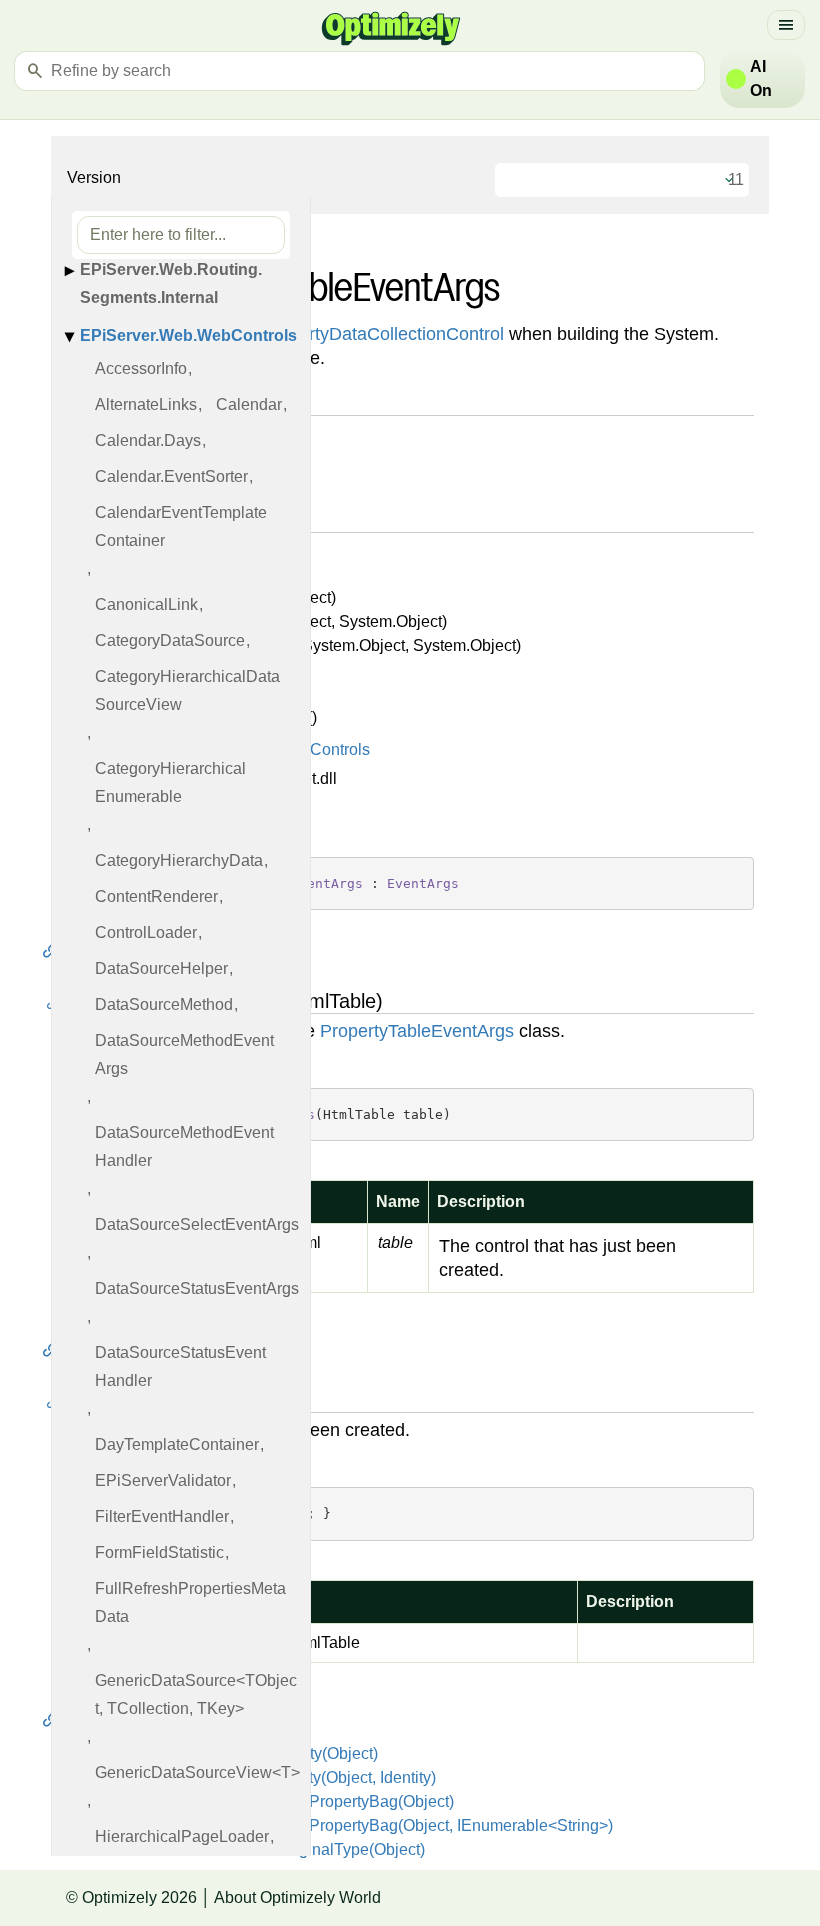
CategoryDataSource (170, 640)
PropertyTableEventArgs (417, 1031)
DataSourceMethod (164, 1004)
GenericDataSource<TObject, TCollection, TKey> (196, 1694)
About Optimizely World (297, 1897)
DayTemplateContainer (177, 1444)
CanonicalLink (146, 604)
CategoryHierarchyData (179, 860)
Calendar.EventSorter (171, 476)
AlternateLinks (146, 404)
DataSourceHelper (161, 968)
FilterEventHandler (162, 1516)
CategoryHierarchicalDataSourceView (187, 690)
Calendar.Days (148, 440)
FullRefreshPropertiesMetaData (190, 1602)
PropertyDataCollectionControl (382, 334)
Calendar (249, 404)
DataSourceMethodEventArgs (184, 1054)
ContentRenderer (156, 896)
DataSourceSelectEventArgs (197, 1224)
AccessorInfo (141, 368)
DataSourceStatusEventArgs (197, 1288)
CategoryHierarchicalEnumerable (170, 782)
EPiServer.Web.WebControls (188, 335)
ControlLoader (146, 932)
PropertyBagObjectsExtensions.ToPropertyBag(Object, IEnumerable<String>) (339, 1825)
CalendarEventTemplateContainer (181, 526)
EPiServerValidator (163, 1480)
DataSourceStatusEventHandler (180, 1366)
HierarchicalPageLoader (182, 1836)
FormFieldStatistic (159, 1552)
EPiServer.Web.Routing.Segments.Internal (171, 283)
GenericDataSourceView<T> (197, 1772)
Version (94, 177)
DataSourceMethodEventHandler (184, 1146)
